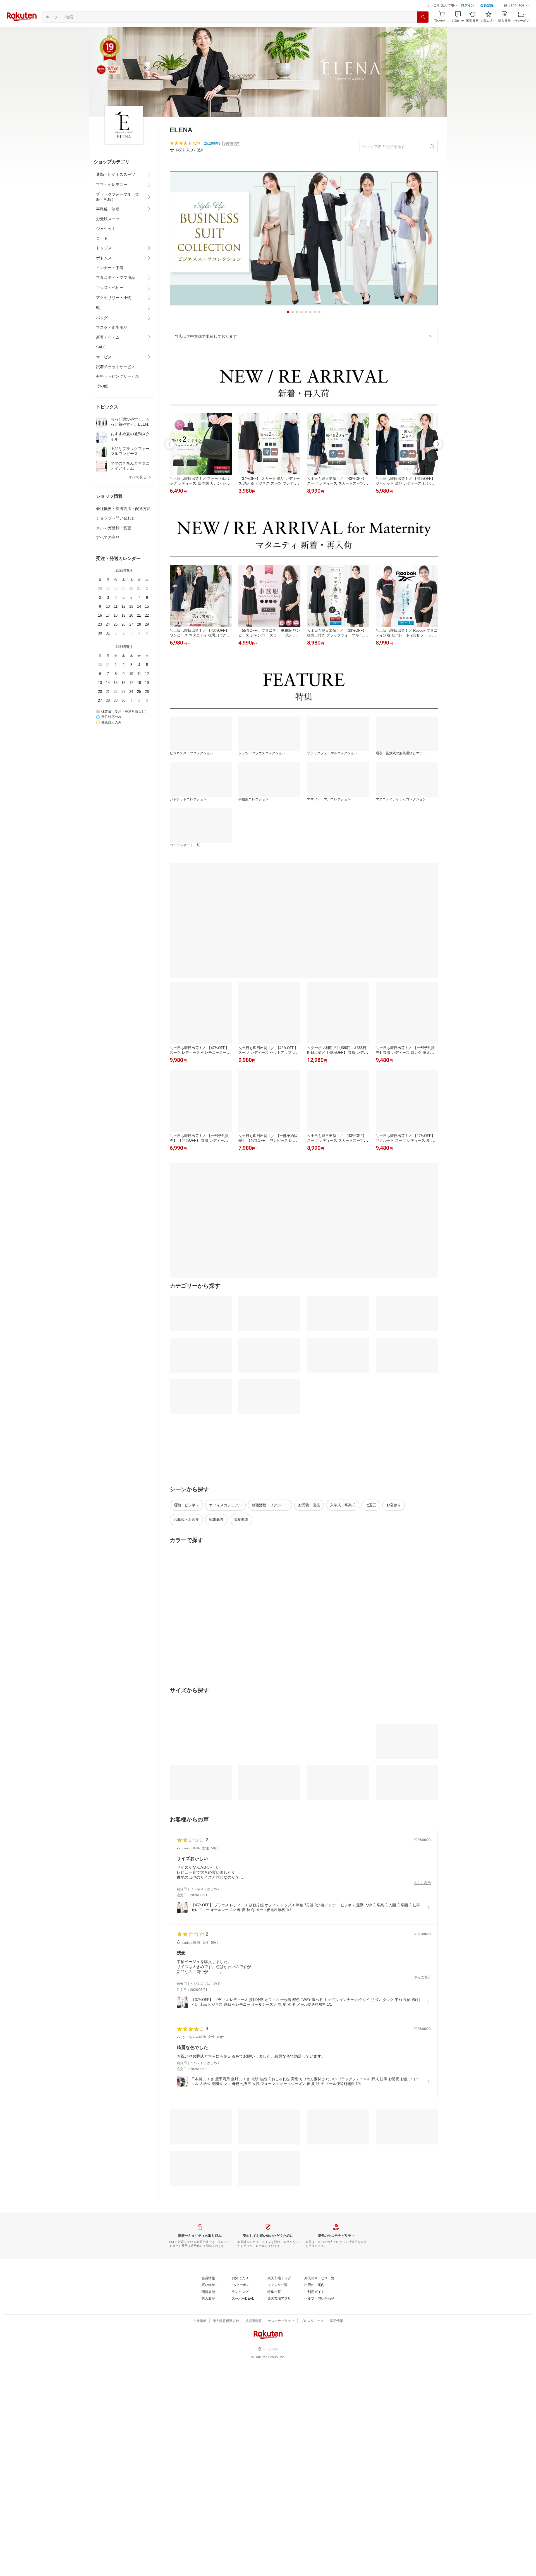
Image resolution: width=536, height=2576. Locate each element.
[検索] (423, 17)
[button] (516, 6)
